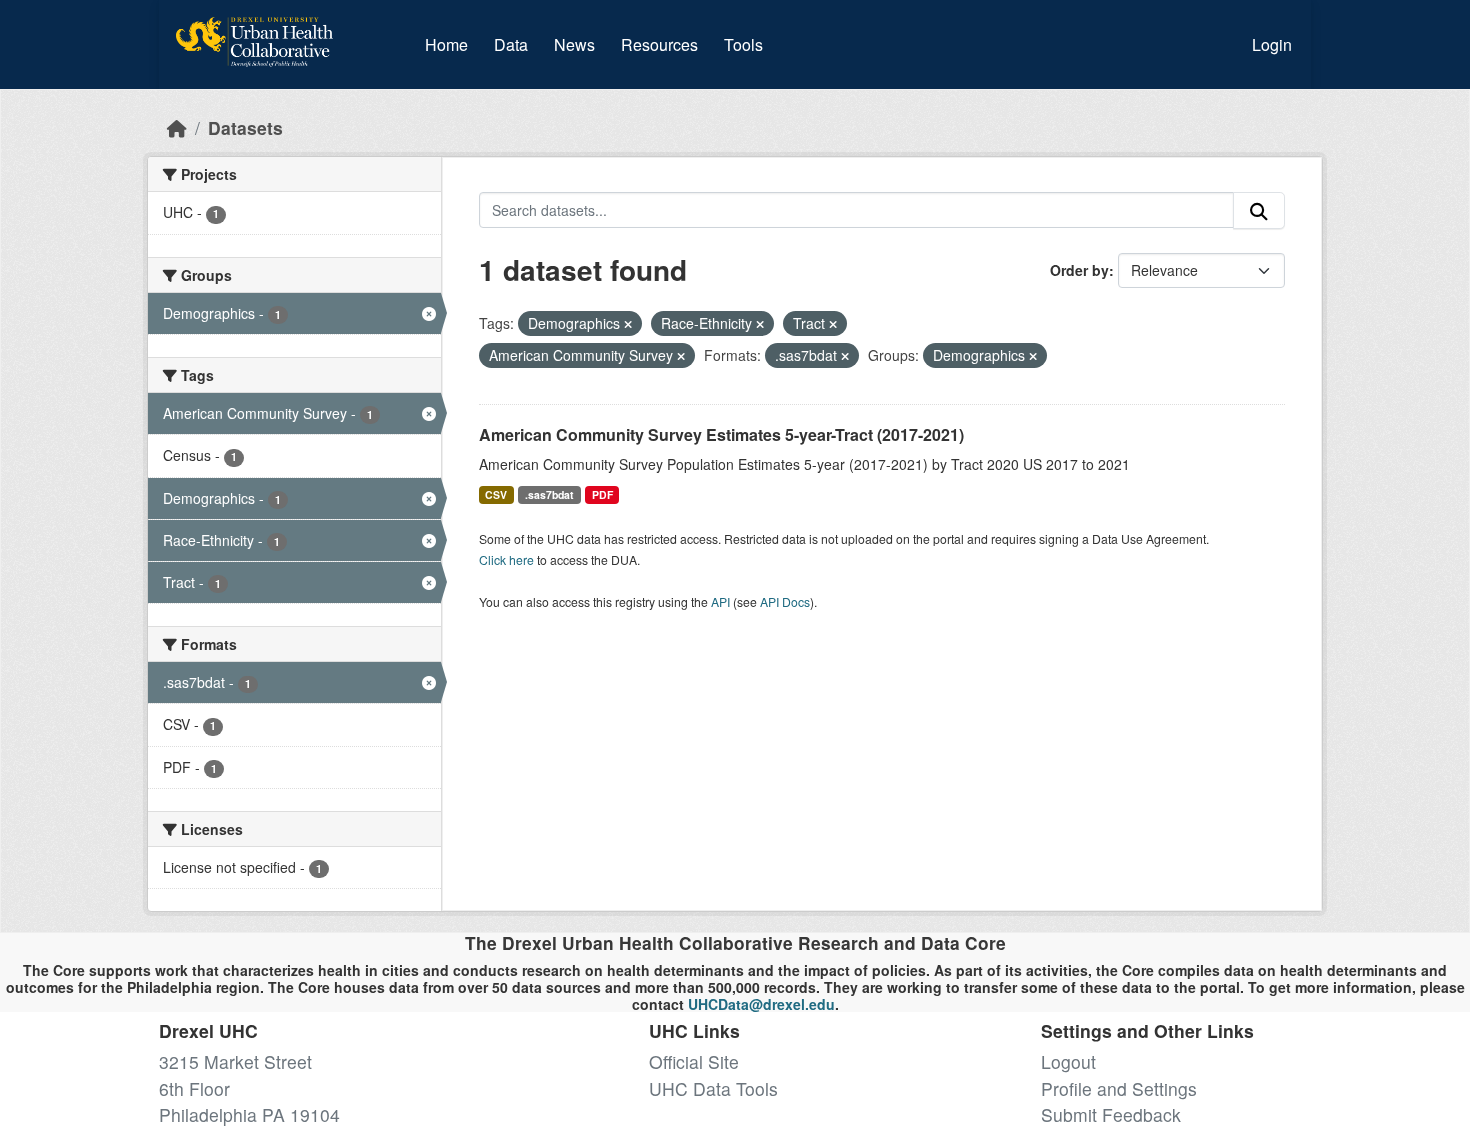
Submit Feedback (1111, 1114)
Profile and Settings (1119, 1088)
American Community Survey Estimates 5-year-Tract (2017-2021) (721, 434)
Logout (1068, 1061)
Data (515, 44)
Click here (506, 559)
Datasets (245, 127)
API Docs (785, 601)
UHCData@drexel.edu (761, 1004)
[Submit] (1259, 210)
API (720, 601)
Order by (1079, 270)
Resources (659, 44)
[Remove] (628, 324)
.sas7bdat (549, 494)
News (574, 44)
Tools (743, 44)
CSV (496, 494)
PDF (602, 494)
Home (446, 44)
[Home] (177, 127)
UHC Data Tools (713, 1088)
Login (1272, 44)
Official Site (694, 1061)
